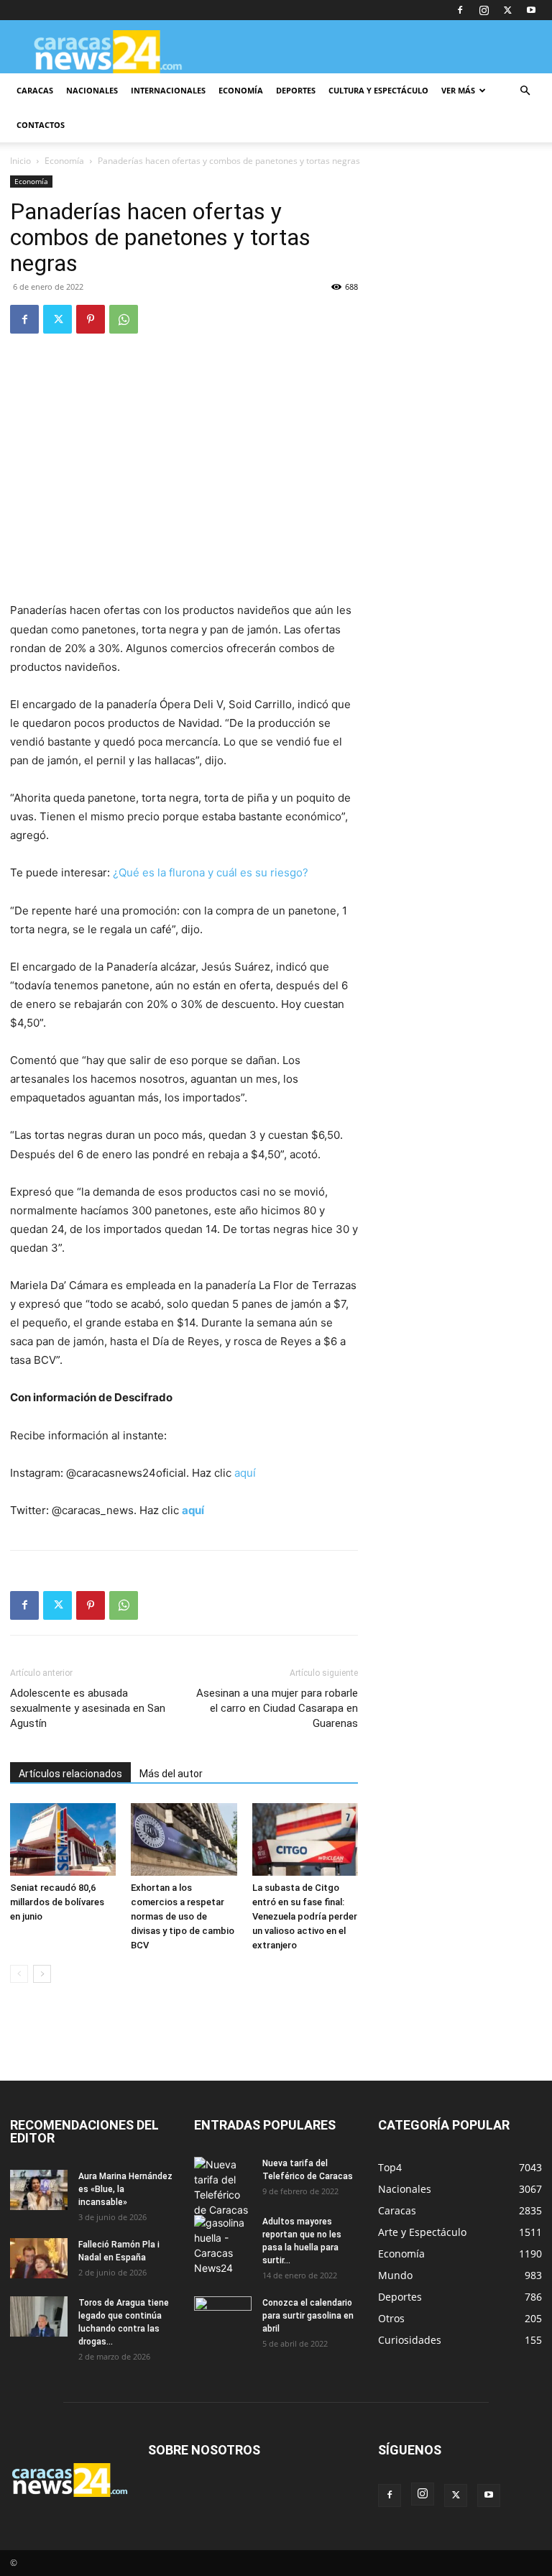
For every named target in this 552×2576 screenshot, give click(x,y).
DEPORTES (296, 90)
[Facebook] (460, 10)
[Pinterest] (91, 319)
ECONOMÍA (241, 90)
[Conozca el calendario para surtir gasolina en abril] (223, 2316)
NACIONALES (92, 90)
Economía (64, 161)
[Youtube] (531, 10)
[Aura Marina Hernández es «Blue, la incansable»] (39, 2190)
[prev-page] (19, 1974)
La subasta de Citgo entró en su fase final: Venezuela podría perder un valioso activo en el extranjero (305, 1916)
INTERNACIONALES (168, 90)
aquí (245, 1473)
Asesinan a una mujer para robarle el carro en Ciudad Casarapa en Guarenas (277, 1708)
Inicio (20, 161)
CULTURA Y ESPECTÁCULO (378, 90)
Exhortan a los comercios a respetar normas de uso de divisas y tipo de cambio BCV (183, 1916)
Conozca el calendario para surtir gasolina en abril (308, 2316)
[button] (525, 91)
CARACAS (35, 90)
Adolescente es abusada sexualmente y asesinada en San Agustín (88, 1708)
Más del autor (171, 1774)
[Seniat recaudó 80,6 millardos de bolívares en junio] (63, 1839)
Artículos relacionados (70, 1774)
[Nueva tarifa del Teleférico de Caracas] (223, 2187)
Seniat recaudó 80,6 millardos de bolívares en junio (57, 1902)
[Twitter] (507, 10)
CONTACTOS (41, 125)
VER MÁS (458, 90)
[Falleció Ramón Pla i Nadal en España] (39, 2258)
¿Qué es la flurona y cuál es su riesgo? (211, 872)
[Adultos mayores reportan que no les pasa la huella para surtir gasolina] (223, 2245)
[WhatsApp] (124, 319)
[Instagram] (484, 10)
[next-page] (42, 1974)
